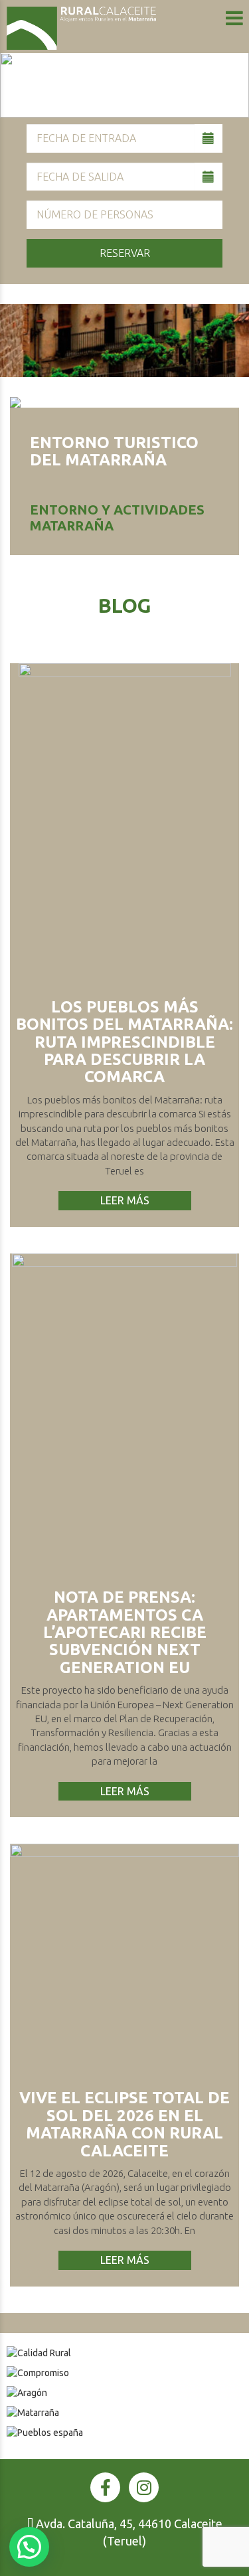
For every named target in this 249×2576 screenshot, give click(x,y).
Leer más (125, 1200)
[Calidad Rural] (124, 2353)
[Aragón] (124, 2393)
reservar (125, 253)
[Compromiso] (124, 2373)
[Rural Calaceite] (81, 28)
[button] (29, 2547)
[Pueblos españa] (124, 2433)
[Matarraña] (124, 2413)
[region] (124, 85)
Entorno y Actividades (117, 510)
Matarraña (72, 525)
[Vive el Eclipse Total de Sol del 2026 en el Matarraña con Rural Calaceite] (124, 1958)
